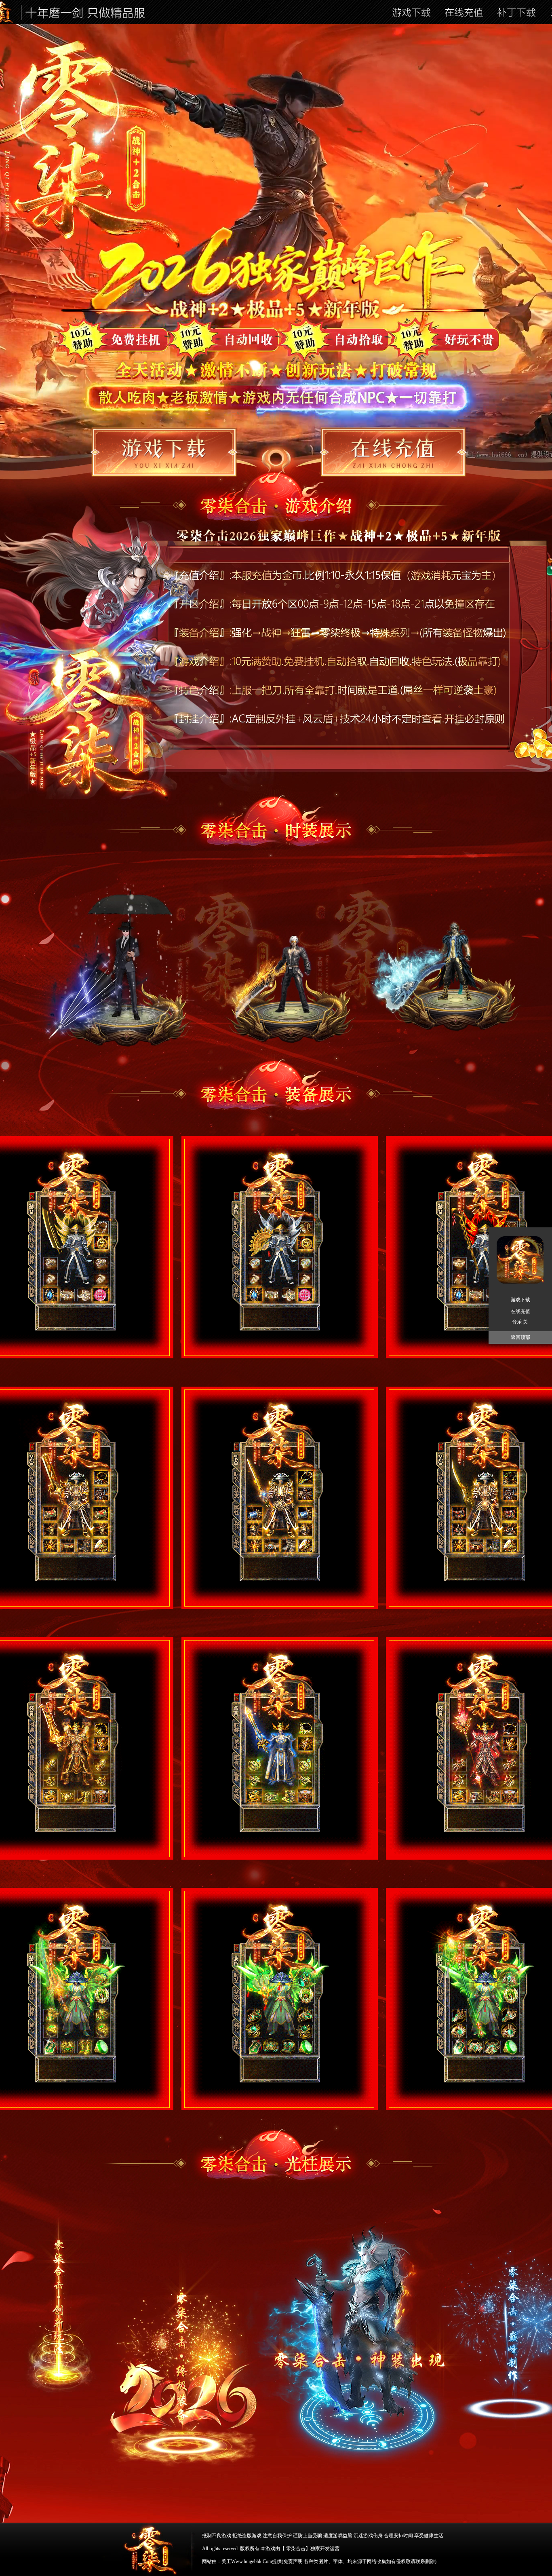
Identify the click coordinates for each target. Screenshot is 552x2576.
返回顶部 (520, 1337)
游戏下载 (520, 1300)
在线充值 (520, 1311)
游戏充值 (393, 452)
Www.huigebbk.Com (252, 2561)
